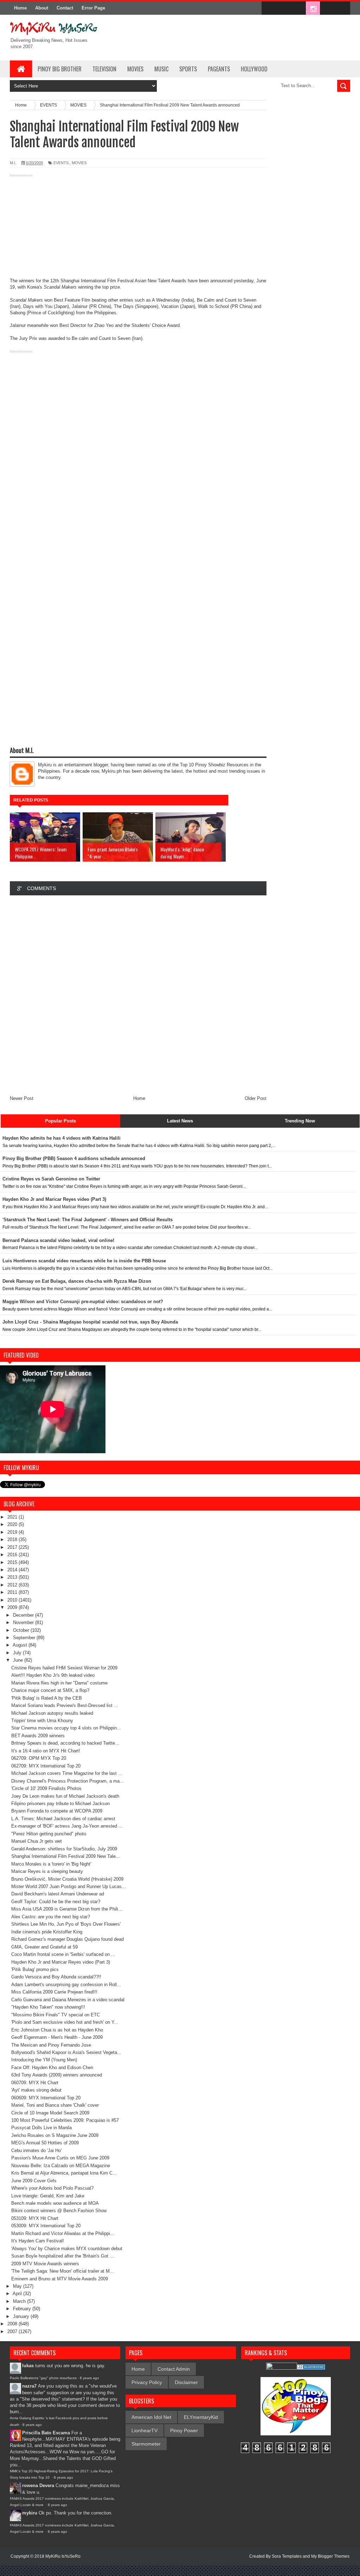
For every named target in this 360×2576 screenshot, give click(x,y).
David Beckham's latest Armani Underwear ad (58, 1894)
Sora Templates (287, 2556)
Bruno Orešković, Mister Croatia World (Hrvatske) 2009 (67, 1879)
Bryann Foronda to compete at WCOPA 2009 (57, 1811)
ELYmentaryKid (201, 2417)
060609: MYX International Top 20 (46, 2098)
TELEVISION (104, 69)
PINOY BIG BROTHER (60, 69)
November (24, 1622)
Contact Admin (174, 2369)
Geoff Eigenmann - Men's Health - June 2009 (57, 2037)
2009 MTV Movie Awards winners (45, 2264)
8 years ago (89, 2378)
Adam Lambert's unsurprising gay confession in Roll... (66, 1985)
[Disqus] (138, 995)
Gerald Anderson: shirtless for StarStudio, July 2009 (64, 1849)
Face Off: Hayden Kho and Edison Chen (52, 2068)
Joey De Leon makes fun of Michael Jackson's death (65, 1796)
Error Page (93, 8)
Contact (65, 8)
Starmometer (146, 2444)
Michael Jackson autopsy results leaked (52, 1713)
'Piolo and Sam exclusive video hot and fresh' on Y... (65, 2022)
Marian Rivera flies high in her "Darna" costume (59, 1683)
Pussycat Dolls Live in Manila (41, 2128)
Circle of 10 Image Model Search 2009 (50, 2113)
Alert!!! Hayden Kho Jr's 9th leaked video (53, 1675)
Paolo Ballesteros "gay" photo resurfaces (43, 2378)
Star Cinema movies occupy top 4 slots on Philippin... (66, 1728)
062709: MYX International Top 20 (46, 1766)
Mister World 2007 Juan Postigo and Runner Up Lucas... (69, 1886)
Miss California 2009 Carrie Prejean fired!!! (54, 1992)
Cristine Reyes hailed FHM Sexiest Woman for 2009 (64, 1668)
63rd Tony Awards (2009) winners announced (57, 2075)
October (22, 1630)
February (23, 2309)
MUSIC (161, 69)
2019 (13, 1532)
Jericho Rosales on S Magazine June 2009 (55, 2135)
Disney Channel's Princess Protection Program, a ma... (67, 1781)
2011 (13, 1592)
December (24, 1615)
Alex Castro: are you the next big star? (51, 1917)
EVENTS (61, 163)
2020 (13, 1524)
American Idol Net (151, 2417)
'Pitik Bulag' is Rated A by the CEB (47, 1698)
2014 (13, 1570)
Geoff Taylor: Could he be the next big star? (56, 1902)
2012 (13, 1585)
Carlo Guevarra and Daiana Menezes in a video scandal (68, 2000)
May (18, 2286)
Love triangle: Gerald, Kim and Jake (48, 2196)
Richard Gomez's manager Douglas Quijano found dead (67, 1939)
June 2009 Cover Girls (34, 2181)
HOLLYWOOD (254, 69)
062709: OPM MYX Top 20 (39, 1758)
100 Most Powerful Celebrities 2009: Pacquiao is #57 (65, 2120)
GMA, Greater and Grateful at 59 (44, 1947)
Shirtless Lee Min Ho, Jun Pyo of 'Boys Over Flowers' (66, 1924)
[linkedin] (328, 8)
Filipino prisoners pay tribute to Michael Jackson (60, 1804)
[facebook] (269, 8)
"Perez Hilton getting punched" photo (49, 1834)
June (19, 1660)
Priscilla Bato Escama (46, 2433)
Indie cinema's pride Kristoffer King (47, 1932)
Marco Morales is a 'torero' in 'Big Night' (51, 1864)
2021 (13, 1517)
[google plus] (342, 8)
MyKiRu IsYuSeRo (63, 2556)
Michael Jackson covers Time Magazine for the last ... (67, 1773)
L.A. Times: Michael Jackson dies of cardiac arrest (63, 1819)
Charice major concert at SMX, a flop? (50, 1690)
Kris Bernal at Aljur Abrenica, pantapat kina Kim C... (64, 2173)
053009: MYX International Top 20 (46, 2226)
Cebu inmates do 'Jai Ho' (36, 2150)
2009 (13, 1607)
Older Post (256, 1098)
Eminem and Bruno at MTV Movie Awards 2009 (60, 2279)
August (21, 1645)
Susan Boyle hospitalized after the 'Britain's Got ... (63, 2256)
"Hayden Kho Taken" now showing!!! (48, 2007)
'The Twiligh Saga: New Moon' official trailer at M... (63, 2271)
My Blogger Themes (330, 2556)
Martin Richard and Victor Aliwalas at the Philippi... (63, 2233)
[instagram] (313, 8)
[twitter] (283, 8)
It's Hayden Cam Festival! (38, 2241)
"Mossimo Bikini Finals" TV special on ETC (56, 2015)
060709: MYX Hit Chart (35, 2083)
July (18, 1653)
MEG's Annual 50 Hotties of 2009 (45, 2143)
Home (20, 8)
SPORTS (188, 69)
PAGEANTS (219, 69)
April (18, 2294)
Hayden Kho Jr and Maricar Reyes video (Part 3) (61, 1962)
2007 (13, 2332)
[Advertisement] (138, 228)
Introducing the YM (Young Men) (44, 2060)
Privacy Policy (147, 2382)
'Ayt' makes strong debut (36, 2090)
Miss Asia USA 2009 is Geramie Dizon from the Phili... (67, 1909)
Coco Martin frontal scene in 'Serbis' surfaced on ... (63, 1954)
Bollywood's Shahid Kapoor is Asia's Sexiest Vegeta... (66, 2052)
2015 (13, 1562)
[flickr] (298, 8)
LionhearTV (144, 2430)
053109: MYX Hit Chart (35, 2218)
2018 (13, 1540)
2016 (13, 1555)
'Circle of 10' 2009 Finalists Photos (46, 1788)
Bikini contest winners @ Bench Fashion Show (59, 2211)
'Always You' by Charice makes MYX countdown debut (67, 2249)
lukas (28, 2366)
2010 (13, 1600)
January (22, 2316)
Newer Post (22, 1098)
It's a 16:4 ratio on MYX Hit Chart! (46, 1751)
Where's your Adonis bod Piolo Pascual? (52, 2188)
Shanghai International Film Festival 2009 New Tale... (66, 1856)
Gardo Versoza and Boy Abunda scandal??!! (56, 1977)
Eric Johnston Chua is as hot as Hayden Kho (57, 2030)
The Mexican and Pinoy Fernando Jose (51, 2045)
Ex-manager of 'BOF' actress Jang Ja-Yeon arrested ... (67, 1826)
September (25, 1638)
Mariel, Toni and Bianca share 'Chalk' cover (55, 2105)
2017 (13, 1547)
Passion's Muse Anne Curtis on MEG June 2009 (60, 2158)
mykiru (30, 2513)
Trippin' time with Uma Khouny (42, 1721)
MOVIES (135, 69)
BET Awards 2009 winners (38, 1736)
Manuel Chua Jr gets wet (37, 1841)
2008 (13, 2324)
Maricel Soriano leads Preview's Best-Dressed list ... (65, 1705)
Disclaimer (186, 2382)
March (20, 2301)
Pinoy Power (184, 2430)
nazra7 (29, 2386)
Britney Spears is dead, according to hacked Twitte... (65, 1743)
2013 (13, 1577)
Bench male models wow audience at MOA (55, 2203)
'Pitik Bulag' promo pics (35, 1969)
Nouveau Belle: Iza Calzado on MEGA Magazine (61, 2166)
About (42, 8)
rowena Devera (38, 2485)
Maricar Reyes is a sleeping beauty (47, 1871)
